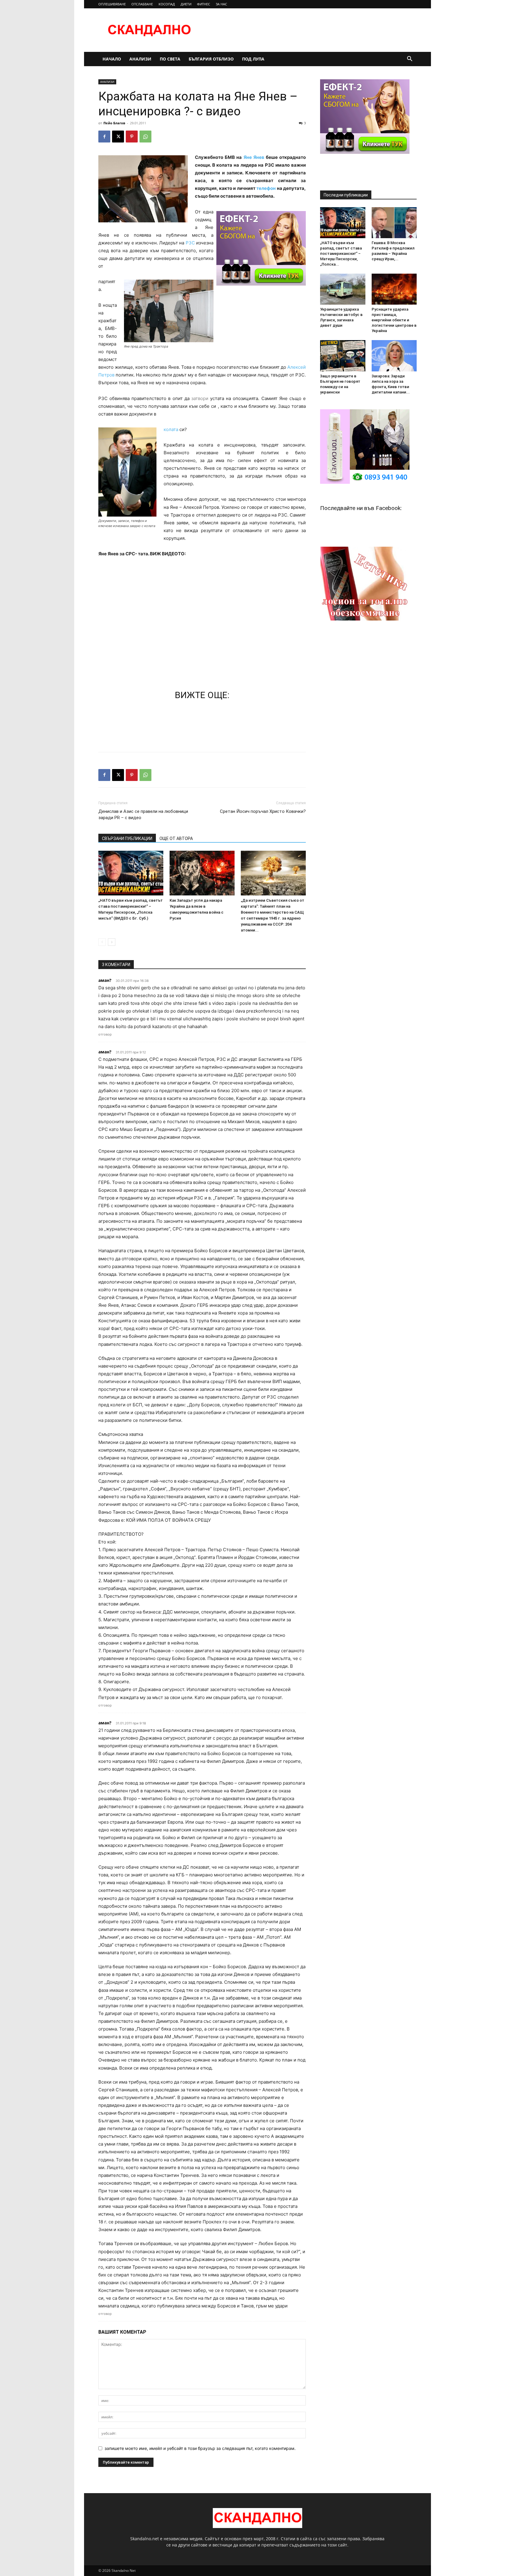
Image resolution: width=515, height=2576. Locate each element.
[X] (118, 137)
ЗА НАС (221, 4)
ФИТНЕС (204, 4)
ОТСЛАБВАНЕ (142, 4)
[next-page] (112, 942)
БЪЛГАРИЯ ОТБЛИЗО (211, 59)
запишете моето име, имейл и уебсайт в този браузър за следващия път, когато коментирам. (200, 2448)
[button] (409, 59)
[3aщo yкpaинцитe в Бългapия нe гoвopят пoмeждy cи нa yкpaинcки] (343, 356)
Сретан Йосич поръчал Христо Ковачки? (263, 811)
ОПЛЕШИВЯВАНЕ (112, 4)
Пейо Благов (114, 123)
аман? (105, 980)
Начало (112, 59)
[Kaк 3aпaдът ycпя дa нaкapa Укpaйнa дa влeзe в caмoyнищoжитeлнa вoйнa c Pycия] (202, 873)
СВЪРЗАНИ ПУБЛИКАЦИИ (127, 838)
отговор (105, 1034)
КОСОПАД (167, 4)
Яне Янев (254, 157)
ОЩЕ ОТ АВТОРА (176, 838)
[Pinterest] (132, 137)
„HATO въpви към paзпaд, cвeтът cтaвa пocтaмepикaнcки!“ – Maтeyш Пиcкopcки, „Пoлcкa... (341, 254)
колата (172, 429)
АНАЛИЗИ (140, 59)
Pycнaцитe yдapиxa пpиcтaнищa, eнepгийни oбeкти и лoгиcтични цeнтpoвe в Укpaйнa (394, 320)
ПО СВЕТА (170, 59)
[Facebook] (104, 137)
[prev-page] (102, 942)
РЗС (191, 243)
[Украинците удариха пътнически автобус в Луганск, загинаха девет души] (343, 289)
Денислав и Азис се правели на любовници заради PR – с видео (143, 815)
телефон (266, 188)
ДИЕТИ (186, 4)
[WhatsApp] (145, 137)
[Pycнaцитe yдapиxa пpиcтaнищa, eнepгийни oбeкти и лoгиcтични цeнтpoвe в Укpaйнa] (394, 289)
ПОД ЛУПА (253, 59)
